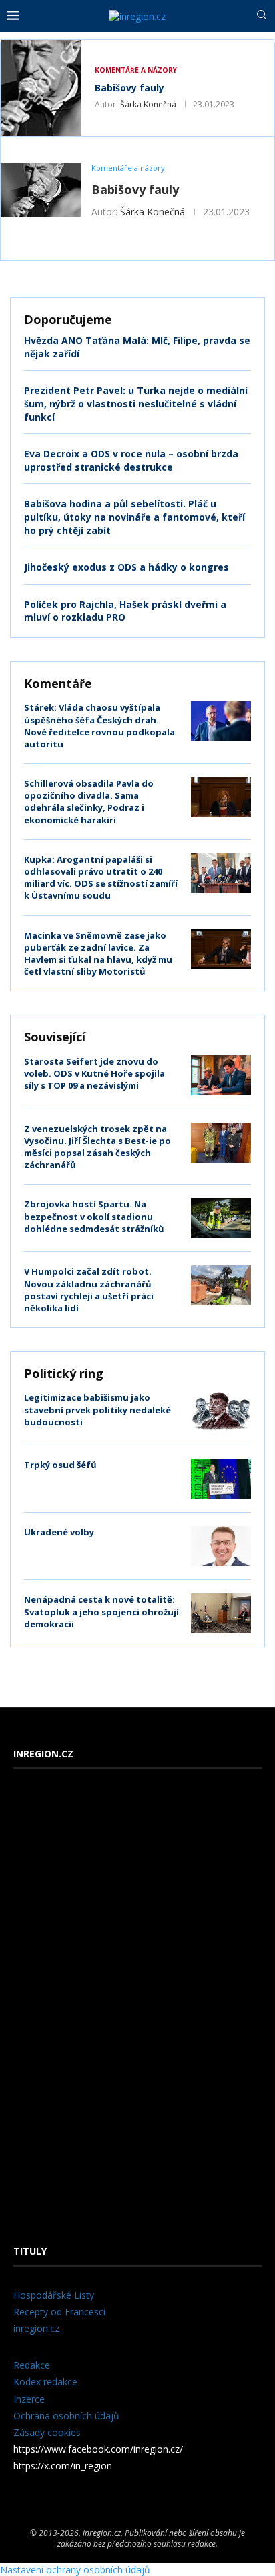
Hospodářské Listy (54, 2295)
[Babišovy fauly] (41, 88)
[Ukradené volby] (221, 1546)
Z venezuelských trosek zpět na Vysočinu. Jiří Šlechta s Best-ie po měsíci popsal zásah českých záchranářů (97, 1147)
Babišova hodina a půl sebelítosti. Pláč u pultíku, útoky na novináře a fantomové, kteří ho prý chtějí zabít (134, 517)
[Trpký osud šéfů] (221, 1479)
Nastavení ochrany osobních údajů (75, 2570)
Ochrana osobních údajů (66, 2416)
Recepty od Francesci (59, 2312)
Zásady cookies (47, 2432)
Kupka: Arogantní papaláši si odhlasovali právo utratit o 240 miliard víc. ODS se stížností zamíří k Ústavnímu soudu (101, 878)
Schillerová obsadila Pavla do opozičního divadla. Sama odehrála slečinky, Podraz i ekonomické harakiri (89, 802)
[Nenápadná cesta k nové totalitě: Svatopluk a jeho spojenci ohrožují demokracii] (221, 1613)
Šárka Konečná (148, 104)
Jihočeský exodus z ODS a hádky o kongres (126, 567)
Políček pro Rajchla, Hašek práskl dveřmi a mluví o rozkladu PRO (125, 611)
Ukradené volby (59, 1532)
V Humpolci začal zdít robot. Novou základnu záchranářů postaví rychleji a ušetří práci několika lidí (89, 1290)
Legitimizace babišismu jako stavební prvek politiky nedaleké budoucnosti (97, 1409)
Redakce (32, 2365)
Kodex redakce (45, 2382)
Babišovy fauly (129, 88)
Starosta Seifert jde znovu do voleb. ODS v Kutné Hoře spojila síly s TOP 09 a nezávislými (94, 1073)
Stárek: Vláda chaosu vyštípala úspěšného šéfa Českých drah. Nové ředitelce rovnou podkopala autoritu (99, 726)
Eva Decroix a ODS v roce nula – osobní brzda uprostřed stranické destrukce (131, 460)
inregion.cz (36, 2328)
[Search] (262, 16)
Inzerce (29, 2399)
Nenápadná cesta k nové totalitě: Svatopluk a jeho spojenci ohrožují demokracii (101, 1611)
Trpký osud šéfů (60, 1465)
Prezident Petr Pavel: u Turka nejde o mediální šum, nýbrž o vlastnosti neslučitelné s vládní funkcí (136, 403)
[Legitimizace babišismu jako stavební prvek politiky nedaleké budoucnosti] (221, 1411)
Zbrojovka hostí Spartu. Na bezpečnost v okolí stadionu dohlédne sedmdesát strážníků (94, 1216)
